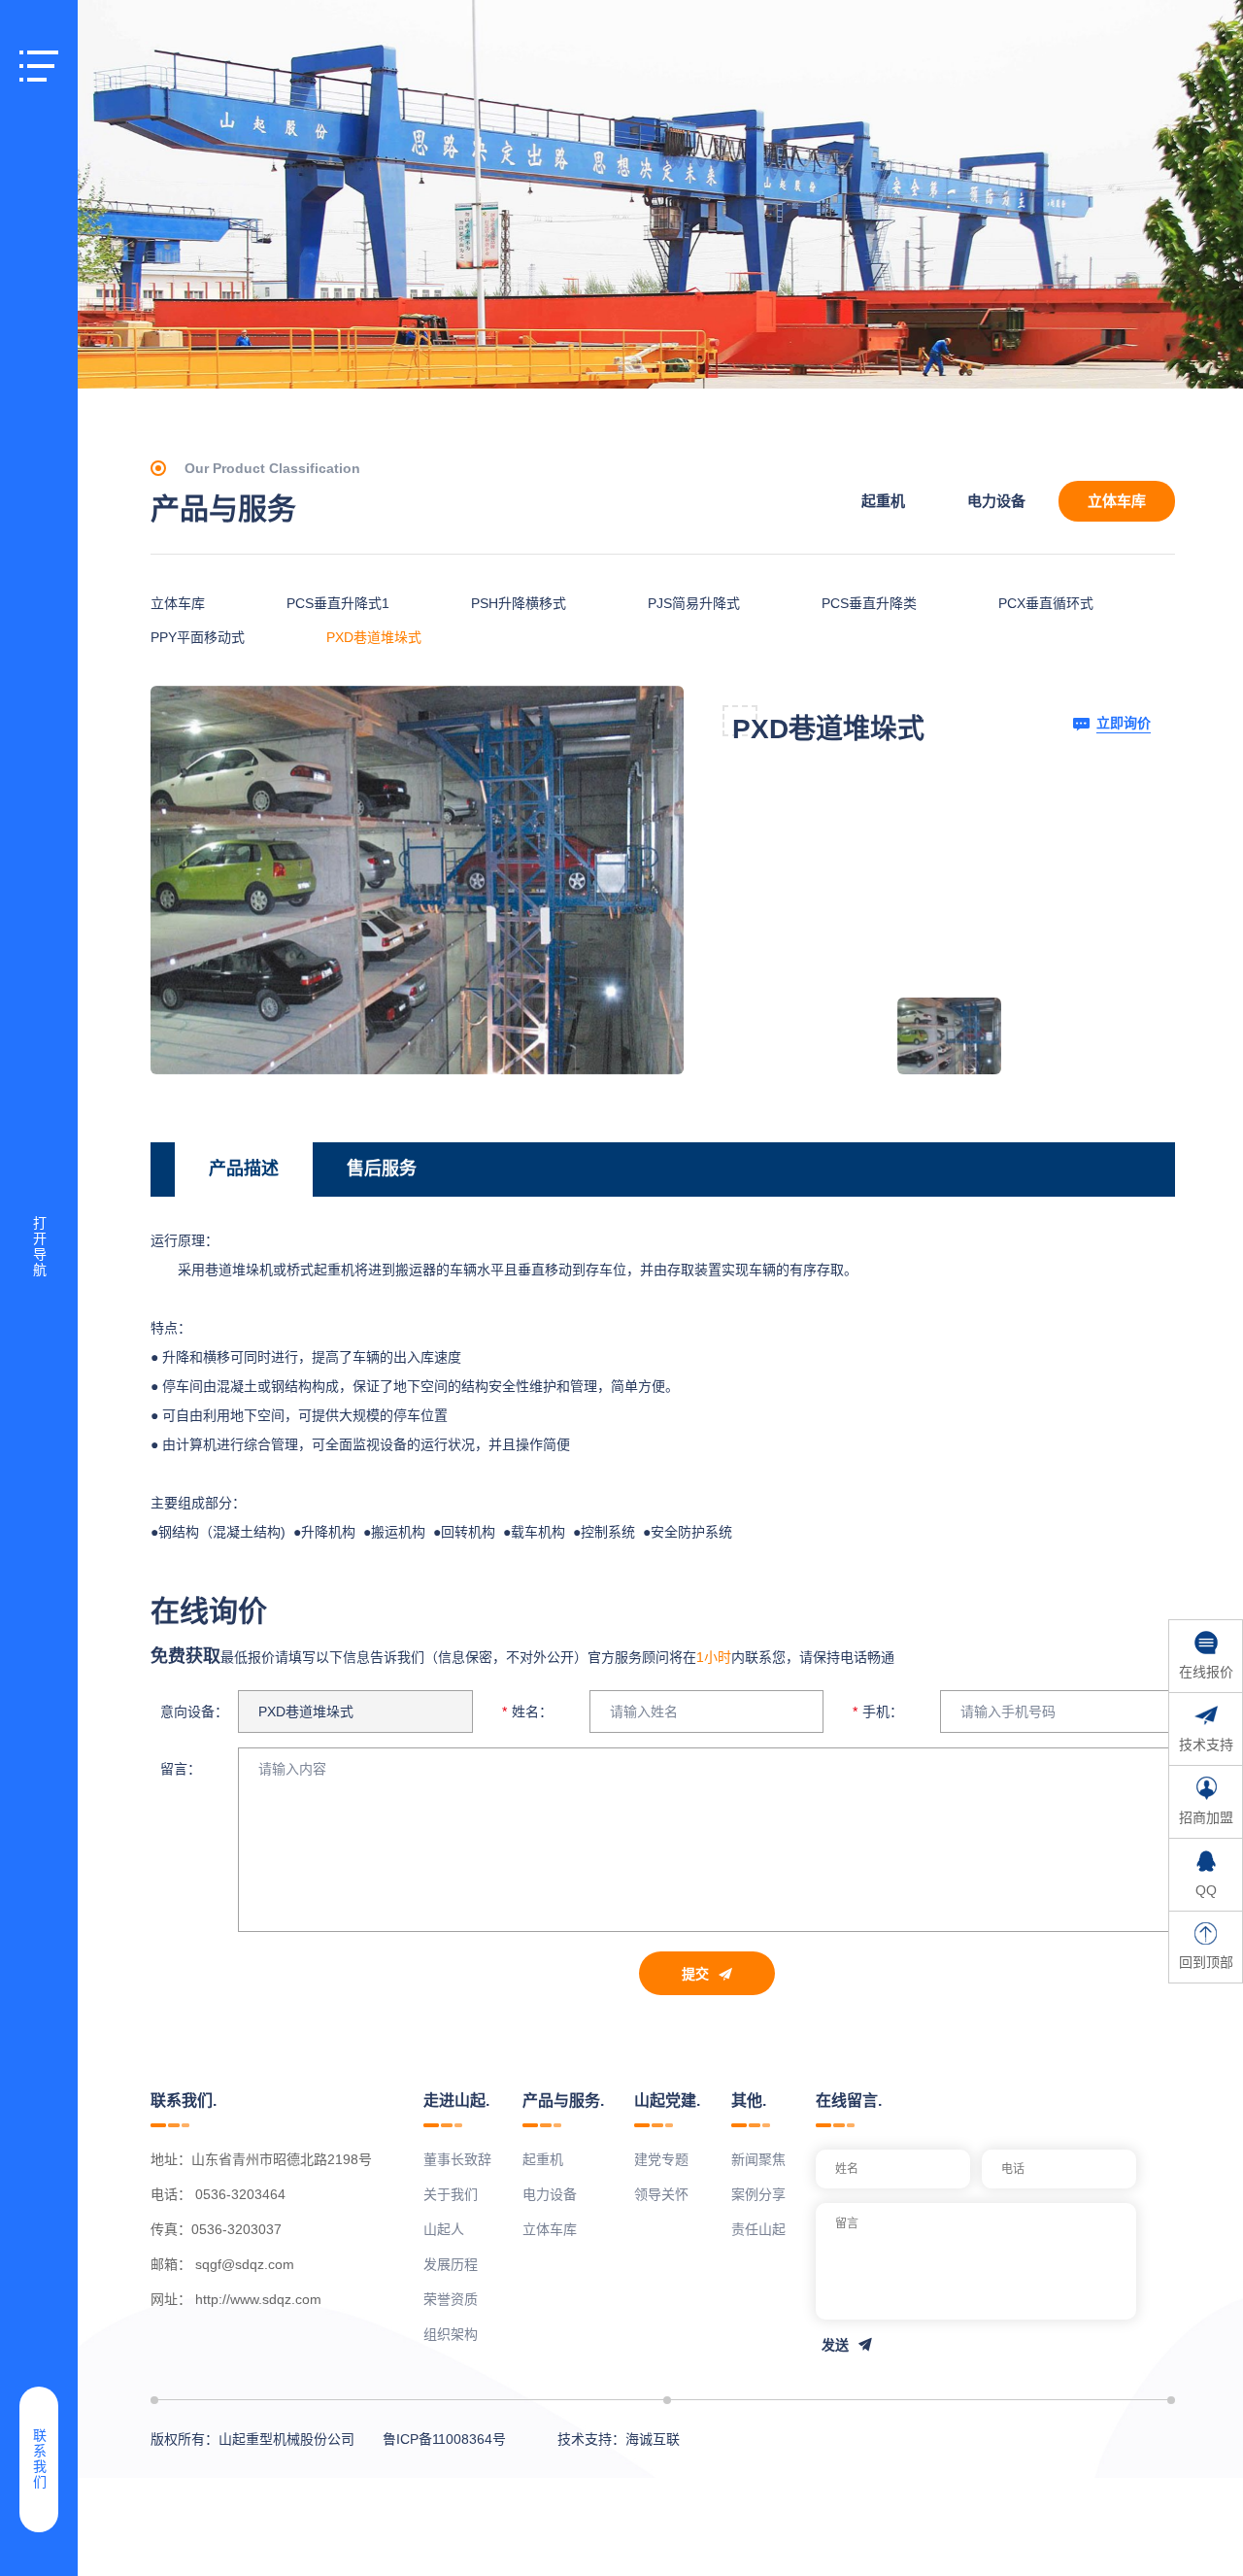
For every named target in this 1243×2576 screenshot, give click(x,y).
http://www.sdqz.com (258, 2299)
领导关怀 (661, 2194)
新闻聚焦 (758, 2159)
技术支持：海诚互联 (619, 2439)
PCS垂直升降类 (869, 603)
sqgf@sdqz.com (245, 2264)
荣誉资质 (451, 2299)
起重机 (883, 501)
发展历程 (451, 2264)
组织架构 (451, 2334)
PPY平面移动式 (198, 637)
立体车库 (1117, 501)
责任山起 (758, 2229)
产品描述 (244, 1169)
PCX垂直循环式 (1046, 603)
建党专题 (661, 2159)
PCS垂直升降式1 (338, 603)
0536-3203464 (240, 2194)
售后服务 (382, 1169)
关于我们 (451, 2194)
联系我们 (39, 2459)
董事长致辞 (457, 2159)
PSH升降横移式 (519, 603)
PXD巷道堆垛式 (374, 637)
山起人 (444, 2229)
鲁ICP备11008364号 (444, 2439)
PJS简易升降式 (694, 603)
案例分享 (758, 2194)
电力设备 (996, 501)
